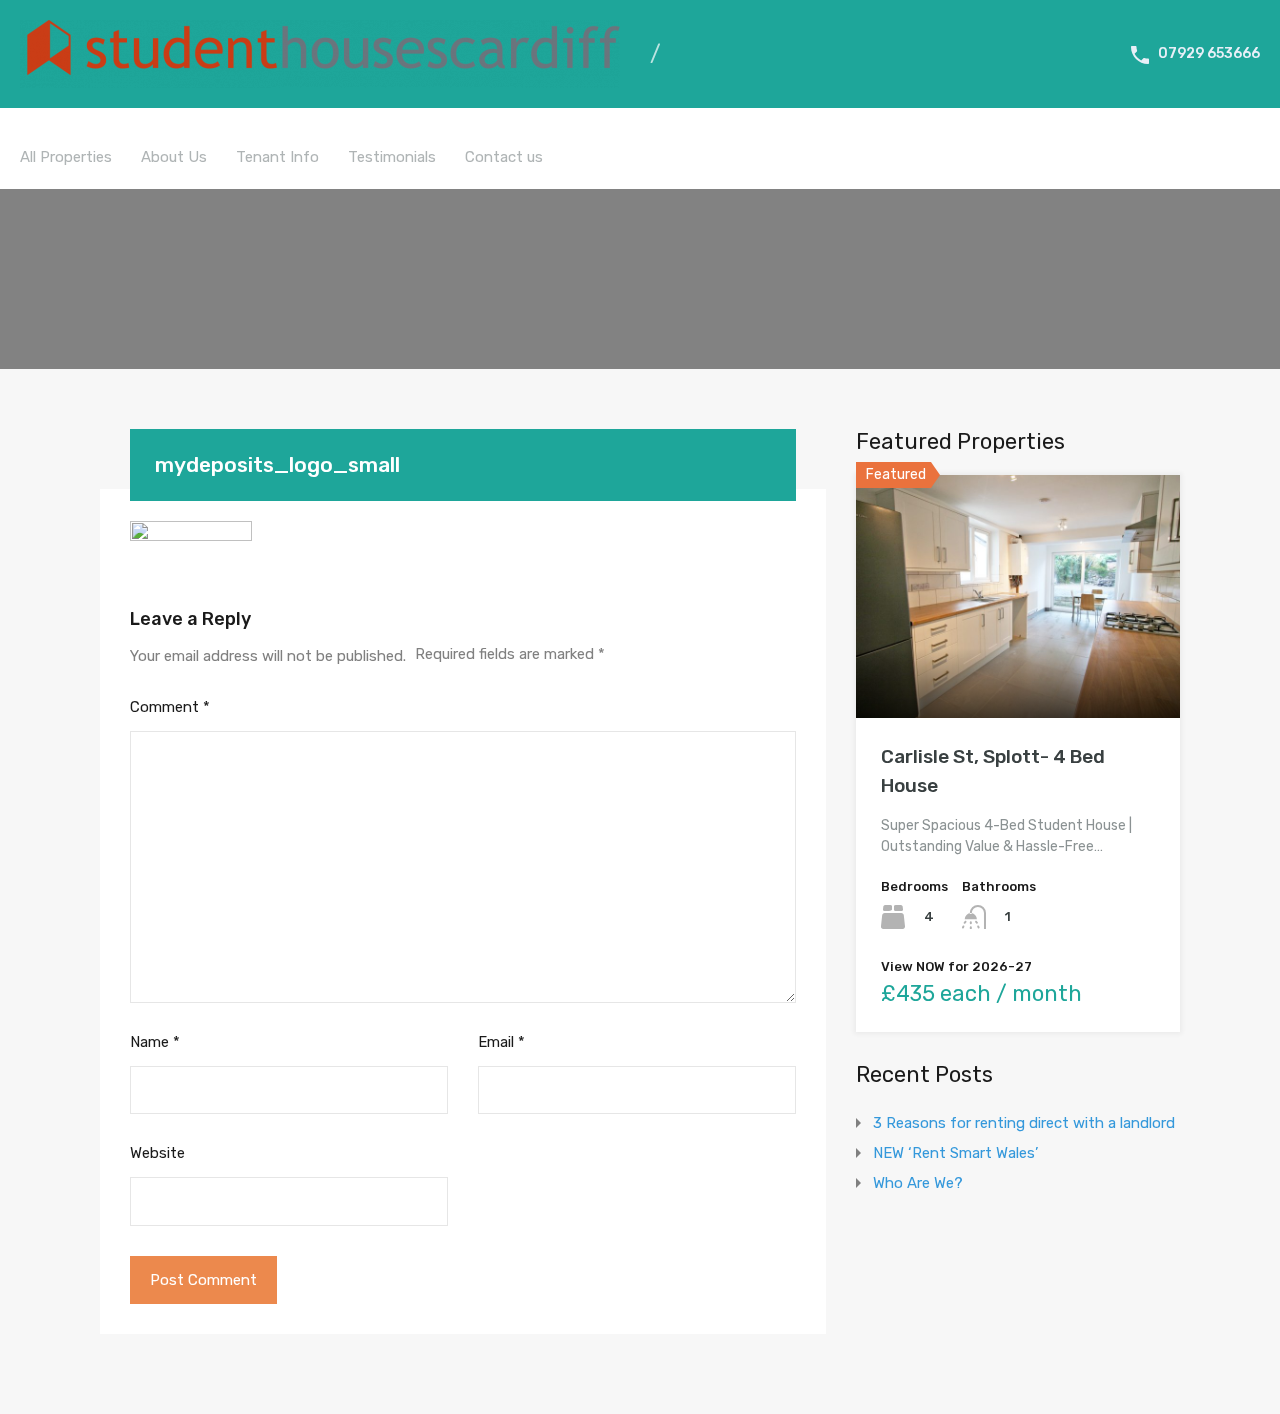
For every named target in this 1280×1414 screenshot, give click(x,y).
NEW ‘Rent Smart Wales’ (955, 1153)
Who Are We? (918, 1183)
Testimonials (392, 157)
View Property (1018, 669)
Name (155, 1042)
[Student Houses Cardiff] (320, 79)
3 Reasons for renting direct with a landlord (1024, 1123)
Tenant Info (277, 157)
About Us (174, 157)
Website (157, 1153)
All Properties (66, 157)
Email (501, 1042)
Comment (170, 707)
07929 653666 (1209, 53)
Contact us (504, 157)
